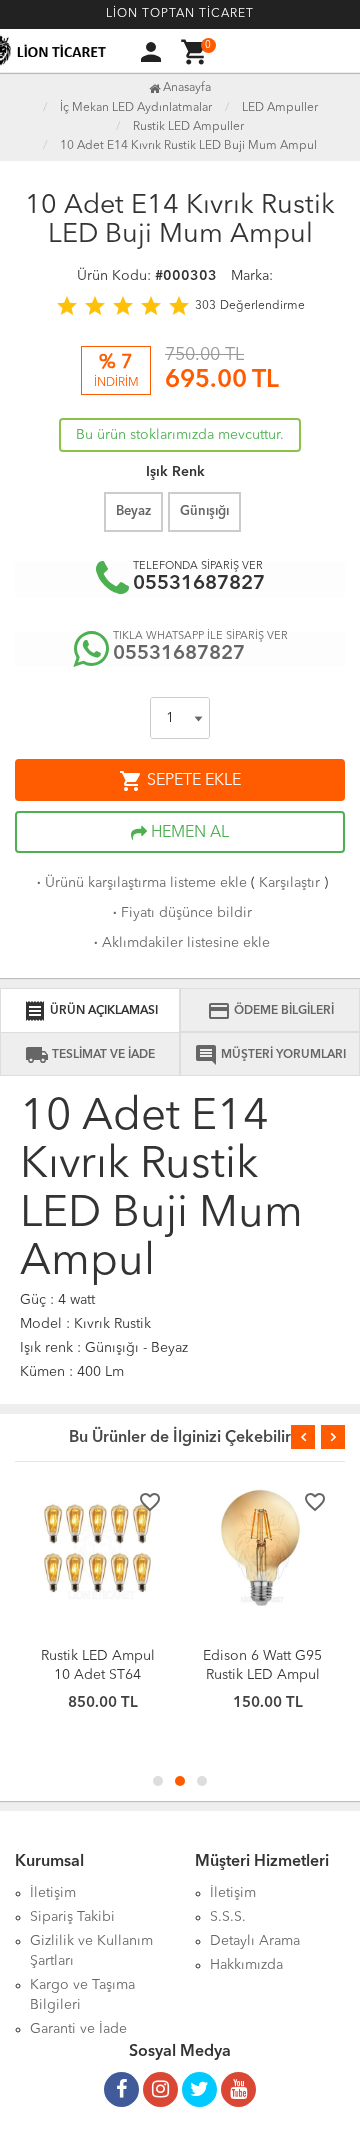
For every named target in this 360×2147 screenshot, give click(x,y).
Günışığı (204, 511)
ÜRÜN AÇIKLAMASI (90, 1011)
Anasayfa (185, 88)
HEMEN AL (188, 833)
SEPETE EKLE (180, 781)
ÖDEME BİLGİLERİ (270, 1011)
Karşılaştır (289, 883)
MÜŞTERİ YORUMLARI (270, 1055)
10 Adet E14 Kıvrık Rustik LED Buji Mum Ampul (188, 146)
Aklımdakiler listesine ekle (180, 943)
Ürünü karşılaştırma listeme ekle (140, 883)
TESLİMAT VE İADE (90, 1055)
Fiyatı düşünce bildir (180, 913)
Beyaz (133, 511)
